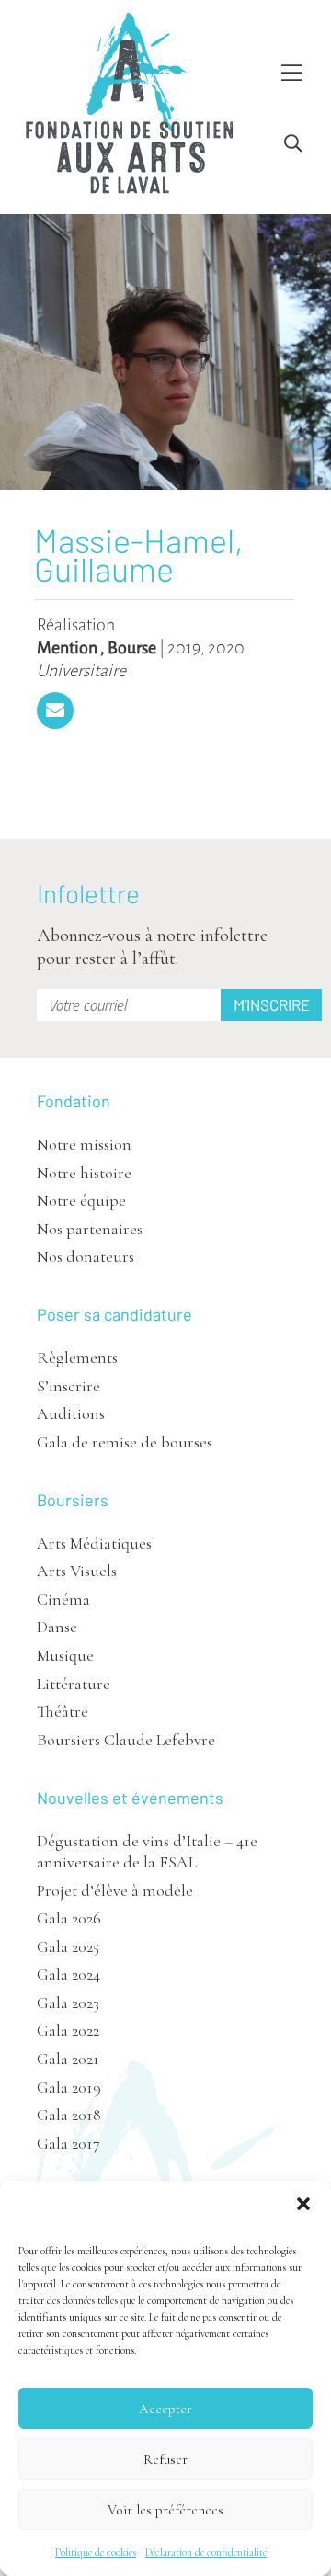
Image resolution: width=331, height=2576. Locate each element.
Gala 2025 (68, 1946)
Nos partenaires (90, 1229)
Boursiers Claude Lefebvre (126, 1740)
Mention (67, 648)
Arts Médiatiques (94, 1543)
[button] (303, 2204)
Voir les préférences (165, 2510)
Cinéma (63, 1599)
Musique (65, 1655)
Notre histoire (84, 1173)
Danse (57, 1627)
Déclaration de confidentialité (206, 2552)
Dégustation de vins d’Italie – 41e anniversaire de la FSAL (147, 1851)
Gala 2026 (69, 1918)
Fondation (74, 1101)
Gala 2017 (68, 2143)
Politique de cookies (96, 2552)
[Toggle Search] (293, 144)
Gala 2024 (68, 1974)
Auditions (71, 1413)
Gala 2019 (69, 2087)
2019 (184, 648)
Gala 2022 (68, 2030)
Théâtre (63, 1711)
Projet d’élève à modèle (115, 1890)
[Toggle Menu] (291, 74)
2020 (226, 648)
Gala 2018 (69, 2115)
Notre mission (84, 1144)
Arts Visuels (77, 1571)
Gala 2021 (68, 2059)
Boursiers (73, 1500)
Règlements (77, 1357)
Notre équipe (81, 1200)
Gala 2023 (68, 2003)
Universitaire (81, 671)
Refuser (165, 2459)
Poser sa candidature (114, 1314)
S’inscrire (68, 1386)
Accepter (165, 2409)
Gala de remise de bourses (125, 1442)
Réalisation (76, 625)
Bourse (132, 648)
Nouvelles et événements (130, 1798)
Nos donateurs (86, 1256)
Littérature (74, 1684)
